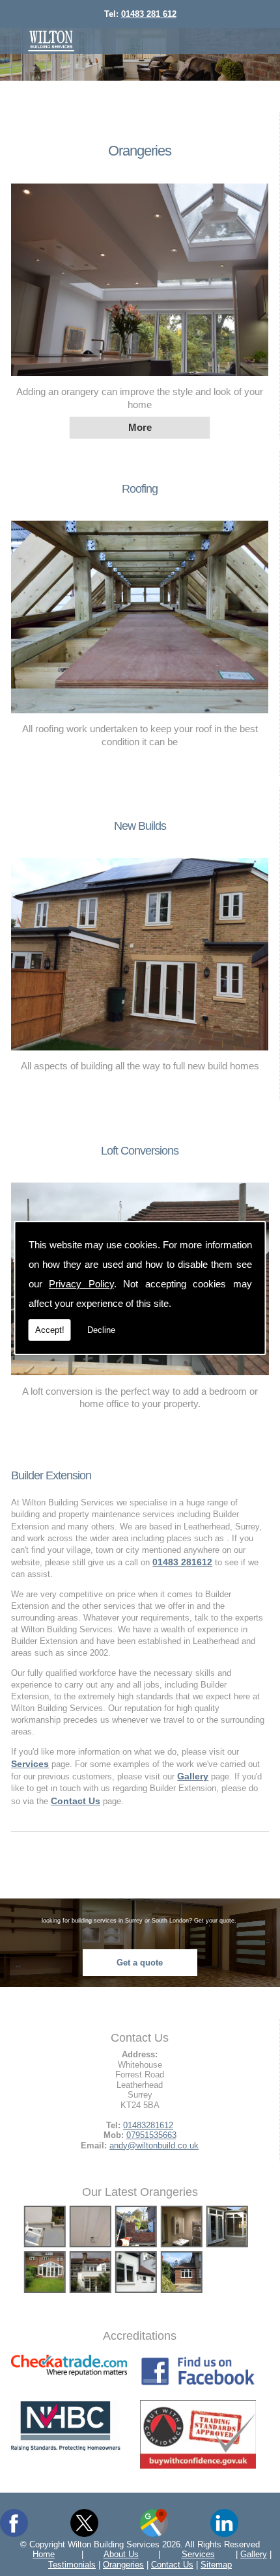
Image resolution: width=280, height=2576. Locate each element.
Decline (101, 1330)
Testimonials (72, 2565)
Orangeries (140, 151)
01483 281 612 (149, 14)
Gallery (254, 2554)
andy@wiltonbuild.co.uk (154, 2145)
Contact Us (172, 2565)
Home (44, 2554)
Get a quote (140, 1963)
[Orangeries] (140, 379)
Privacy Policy (81, 1284)
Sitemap (216, 2565)
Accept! (50, 1330)
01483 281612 (182, 1562)
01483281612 (148, 2125)
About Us (121, 2554)
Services (198, 2554)
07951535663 (151, 2135)
